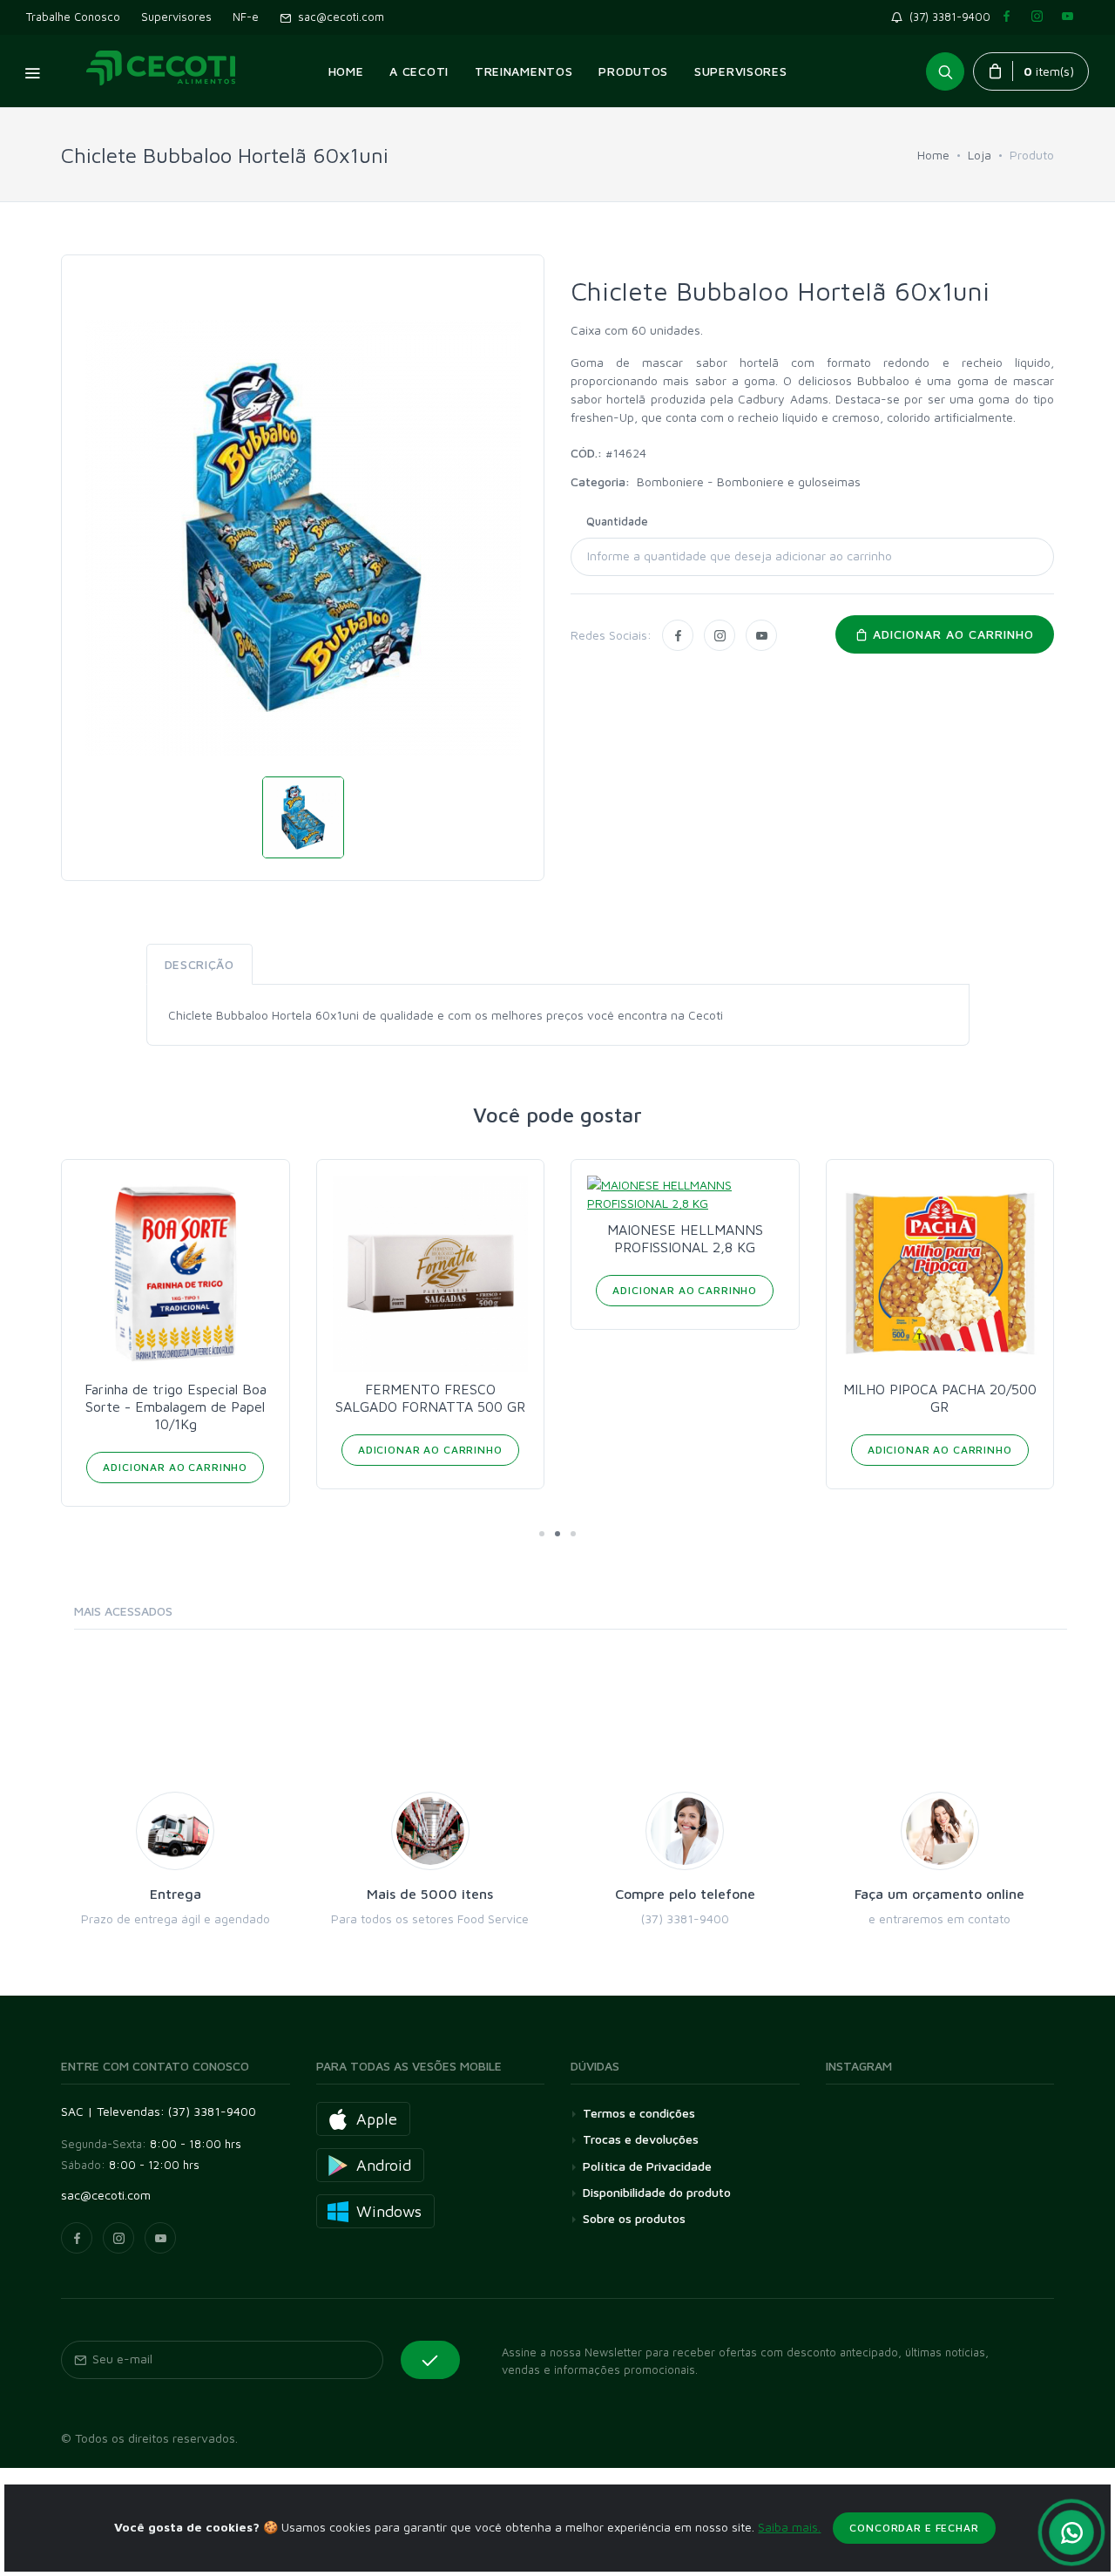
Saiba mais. (789, 2527)
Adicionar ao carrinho (951, 634)
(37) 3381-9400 (950, 17)
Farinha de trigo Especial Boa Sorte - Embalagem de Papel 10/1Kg (176, 1407)
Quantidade (617, 521)
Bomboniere (672, 481)
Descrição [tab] (199, 964)
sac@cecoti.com (338, 17)
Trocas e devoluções (641, 2139)
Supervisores (176, 17)
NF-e (246, 17)
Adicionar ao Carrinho (175, 1467)
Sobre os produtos (634, 2218)
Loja (980, 155)
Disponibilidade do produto (657, 2192)
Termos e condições (639, 2113)
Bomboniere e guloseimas (789, 481)
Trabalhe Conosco (73, 17)
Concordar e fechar (914, 2528)
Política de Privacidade (647, 2166)
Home (933, 155)
